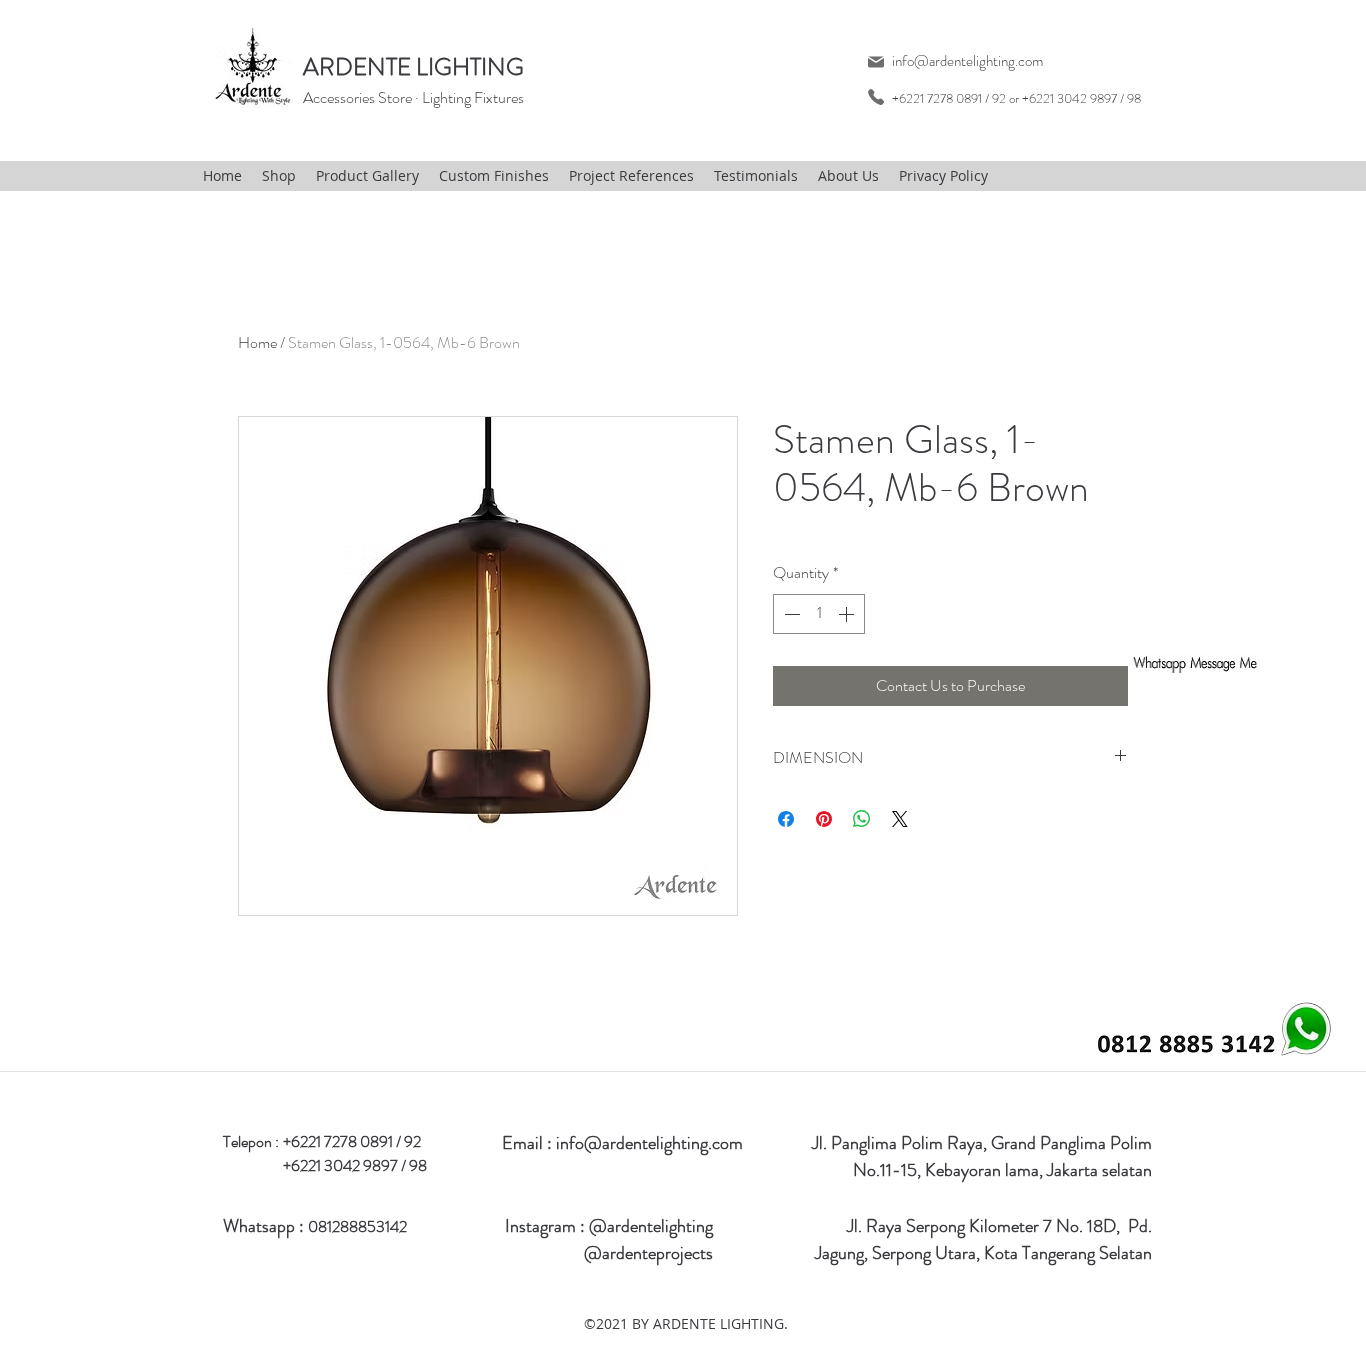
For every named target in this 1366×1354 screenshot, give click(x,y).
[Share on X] (900, 819)
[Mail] (875, 61)
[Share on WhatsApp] (862, 819)
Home (257, 342)
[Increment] (848, 614)
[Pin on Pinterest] (824, 819)
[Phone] (875, 96)
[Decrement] (790, 614)
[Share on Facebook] (786, 819)
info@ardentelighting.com (967, 61)
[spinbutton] (819, 614)
